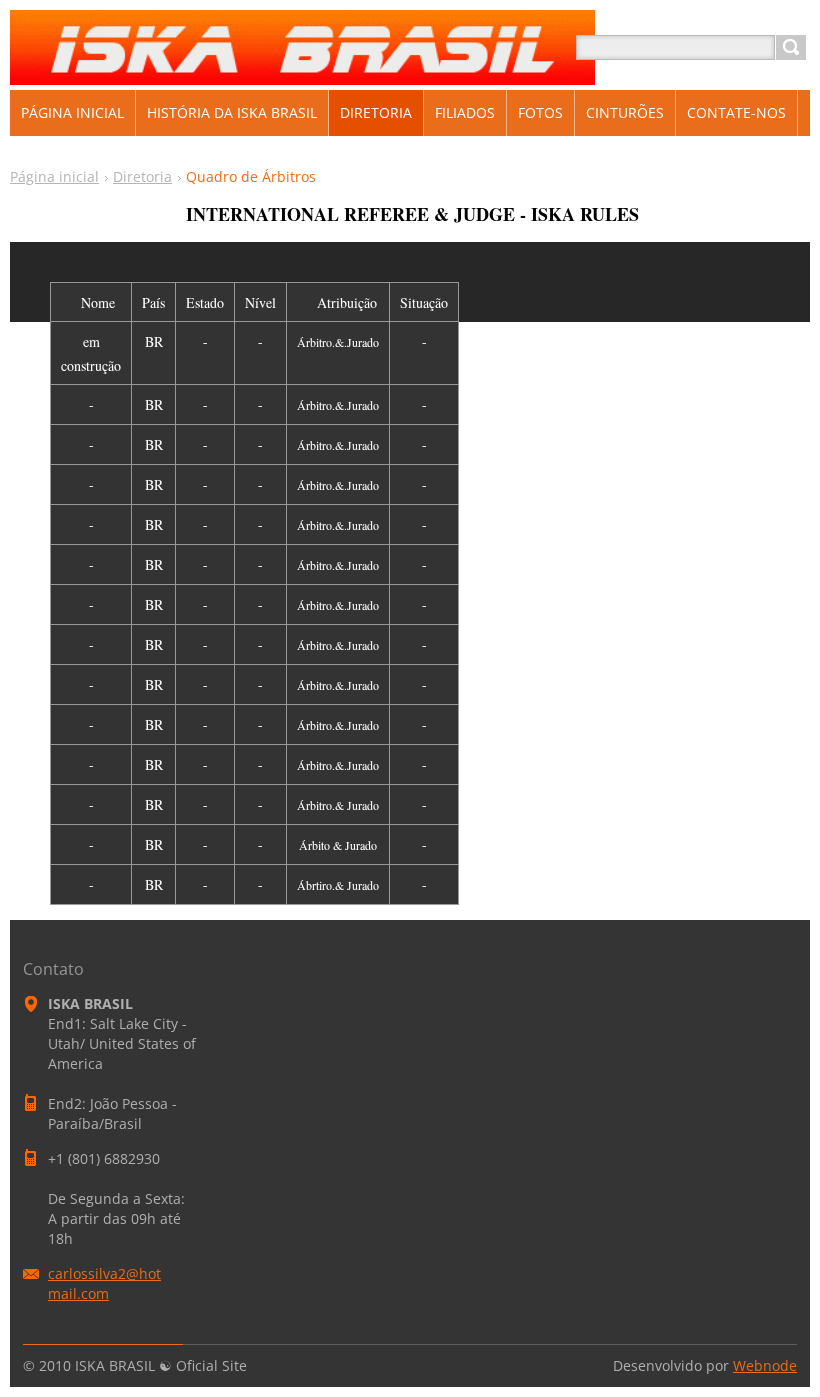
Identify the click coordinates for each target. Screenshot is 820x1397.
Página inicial (54, 176)
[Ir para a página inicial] (302, 71)
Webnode (765, 1365)
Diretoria (142, 176)
